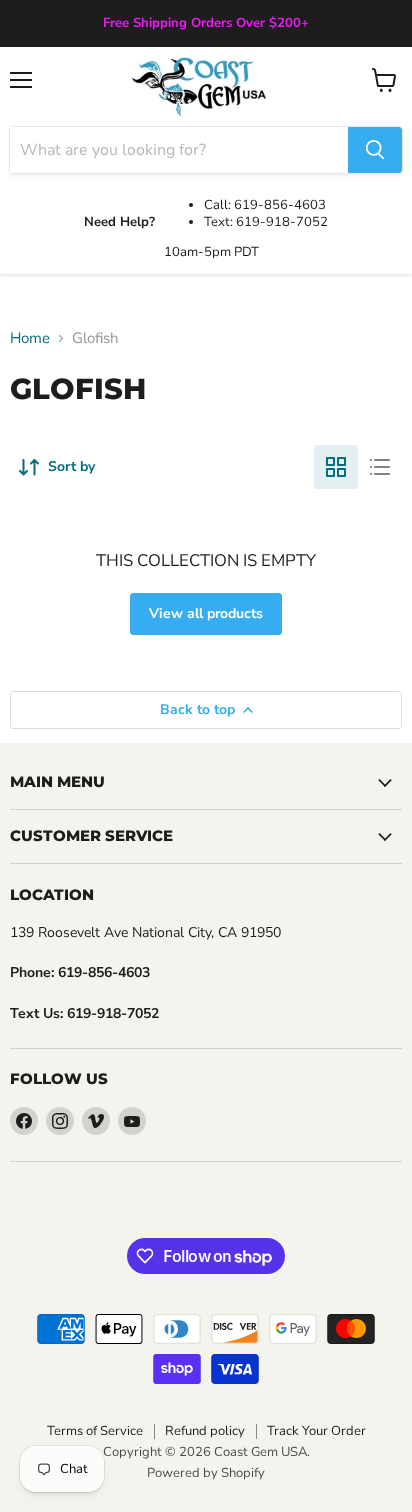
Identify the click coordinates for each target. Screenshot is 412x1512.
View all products (206, 613)
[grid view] (336, 467)
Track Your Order (316, 1431)
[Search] (375, 150)
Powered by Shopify (206, 1473)
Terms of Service (95, 1431)
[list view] (380, 467)
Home (30, 338)
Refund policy (205, 1431)
